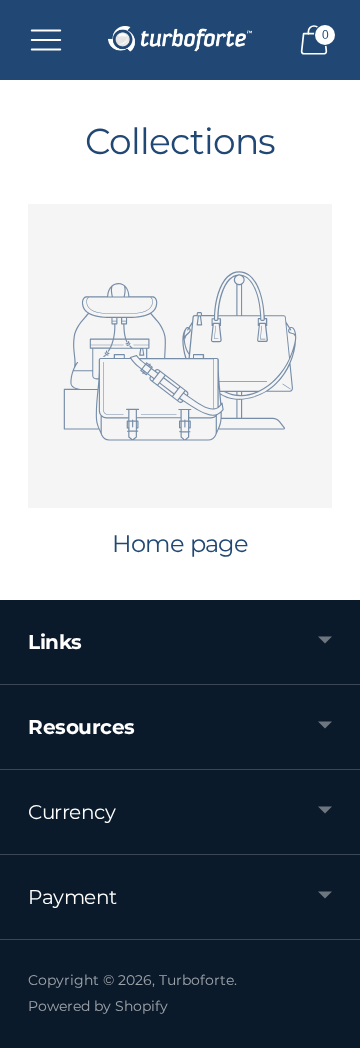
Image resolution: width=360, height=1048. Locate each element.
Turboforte (196, 980)
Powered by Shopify (98, 1006)
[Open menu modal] (46, 40)
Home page (180, 543)
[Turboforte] (180, 40)
